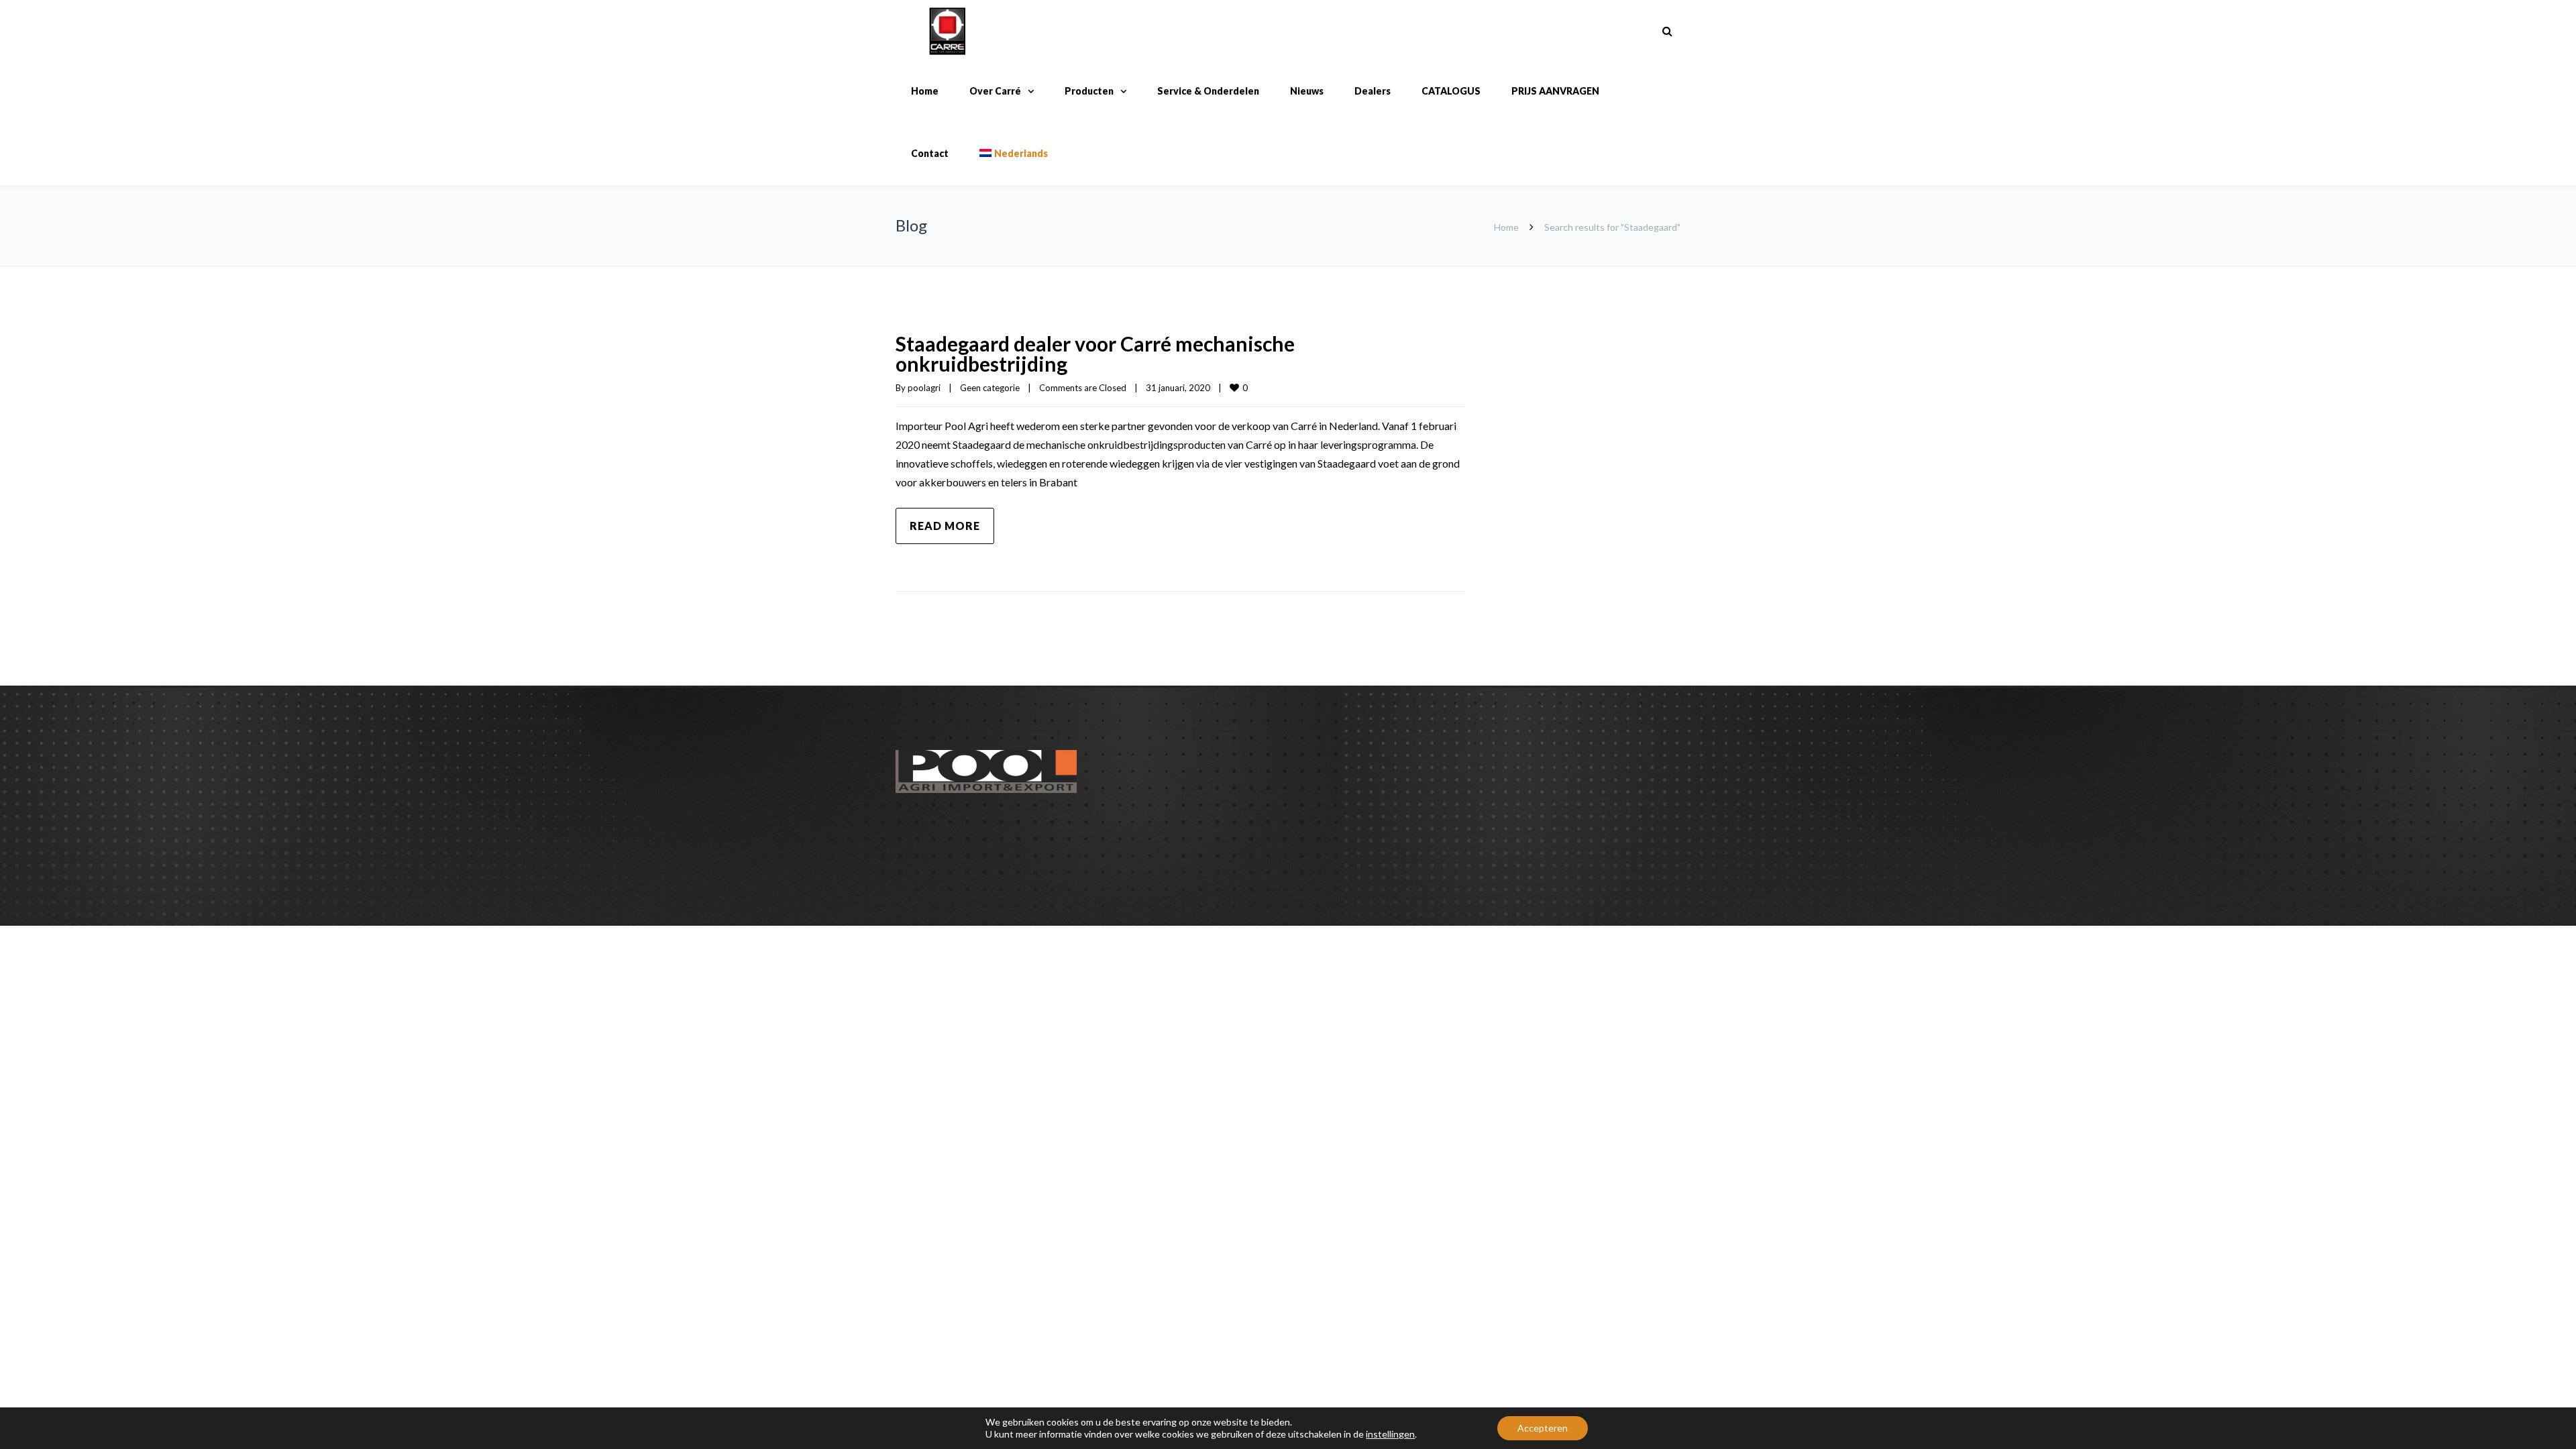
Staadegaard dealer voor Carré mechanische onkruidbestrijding (1095, 354)
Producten (1089, 91)
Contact (930, 153)
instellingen (1390, 1434)
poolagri (924, 388)
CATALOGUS (1451, 91)
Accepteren (1543, 1428)
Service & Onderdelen (1208, 91)
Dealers (1373, 91)
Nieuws (1307, 91)
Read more (945, 526)
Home (925, 91)
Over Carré (995, 91)
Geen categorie (990, 388)
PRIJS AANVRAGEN (1555, 91)
